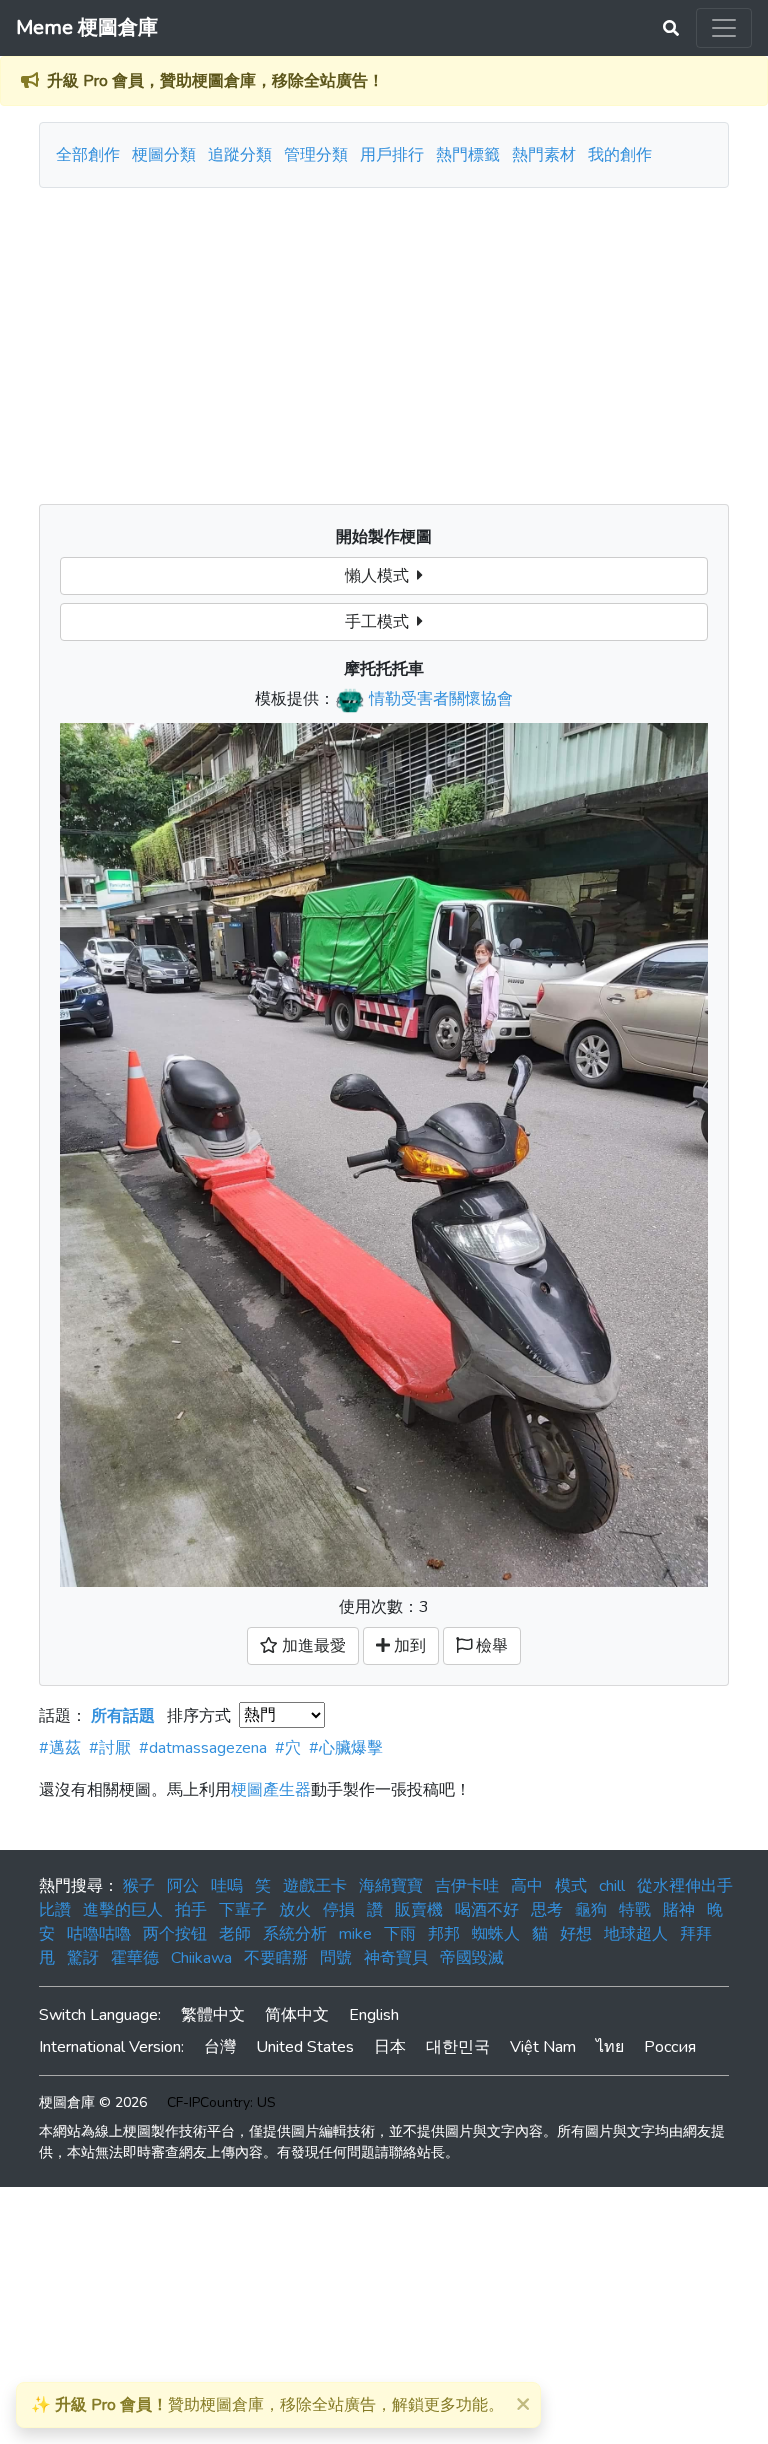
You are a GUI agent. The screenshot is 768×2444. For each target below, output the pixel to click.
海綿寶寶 (391, 1886)
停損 (339, 1910)
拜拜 (696, 1934)
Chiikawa (201, 1958)
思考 (547, 1910)
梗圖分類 (164, 155)
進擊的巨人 (123, 1910)
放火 (295, 1910)
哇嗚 (227, 1886)
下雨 (400, 1934)
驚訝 (83, 1958)
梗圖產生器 (271, 1790)
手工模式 (381, 622)
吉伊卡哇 (467, 1886)
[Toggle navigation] (724, 28)
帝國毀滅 (472, 1958)
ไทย (610, 2047)
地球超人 (636, 1934)
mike (355, 1934)
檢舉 (490, 1646)
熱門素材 (544, 155)
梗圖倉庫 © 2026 (93, 2102)
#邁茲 (60, 1748)
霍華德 (135, 1958)
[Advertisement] (384, 338)
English (374, 2015)
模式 (571, 1886)
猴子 (139, 1886)
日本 (390, 2047)
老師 (235, 1934)
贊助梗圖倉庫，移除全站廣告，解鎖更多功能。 (267, 2405)
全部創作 (88, 155)
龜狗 (591, 1910)
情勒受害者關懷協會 (441, 699)
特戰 (635, 1910)
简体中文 (297, 2015)
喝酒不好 (487, 1910)
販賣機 (419, 1910)
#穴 (288, 1748)
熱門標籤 (468, 155)
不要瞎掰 (276, 1958)
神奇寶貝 (396, 1958)
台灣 (220, 2047)
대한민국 (458, 2047)
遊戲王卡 (315, 1886)
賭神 (679, 1910)
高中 (527, 1886)
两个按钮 (175, 1934)
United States (305, 2047)
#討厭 (110, 1748)
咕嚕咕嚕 (99, 1934)
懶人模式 (381, 576)
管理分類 (316, 155)
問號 (336, 1958)
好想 (576, 1934)
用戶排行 (392, 155)
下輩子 (243, 1910)
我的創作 (620, 155)
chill (612, 1886)
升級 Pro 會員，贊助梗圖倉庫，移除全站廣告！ (215, 81)
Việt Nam (543, 2047)
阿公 (183, 1886)
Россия (670, 2047)
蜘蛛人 (496, 1934)
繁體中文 (213, 2015)
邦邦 (444, 1934)
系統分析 (295, 1934)
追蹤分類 (240, 155)
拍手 (191, 1910)
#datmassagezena (203, 1748)
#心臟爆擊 (346, 1748)
